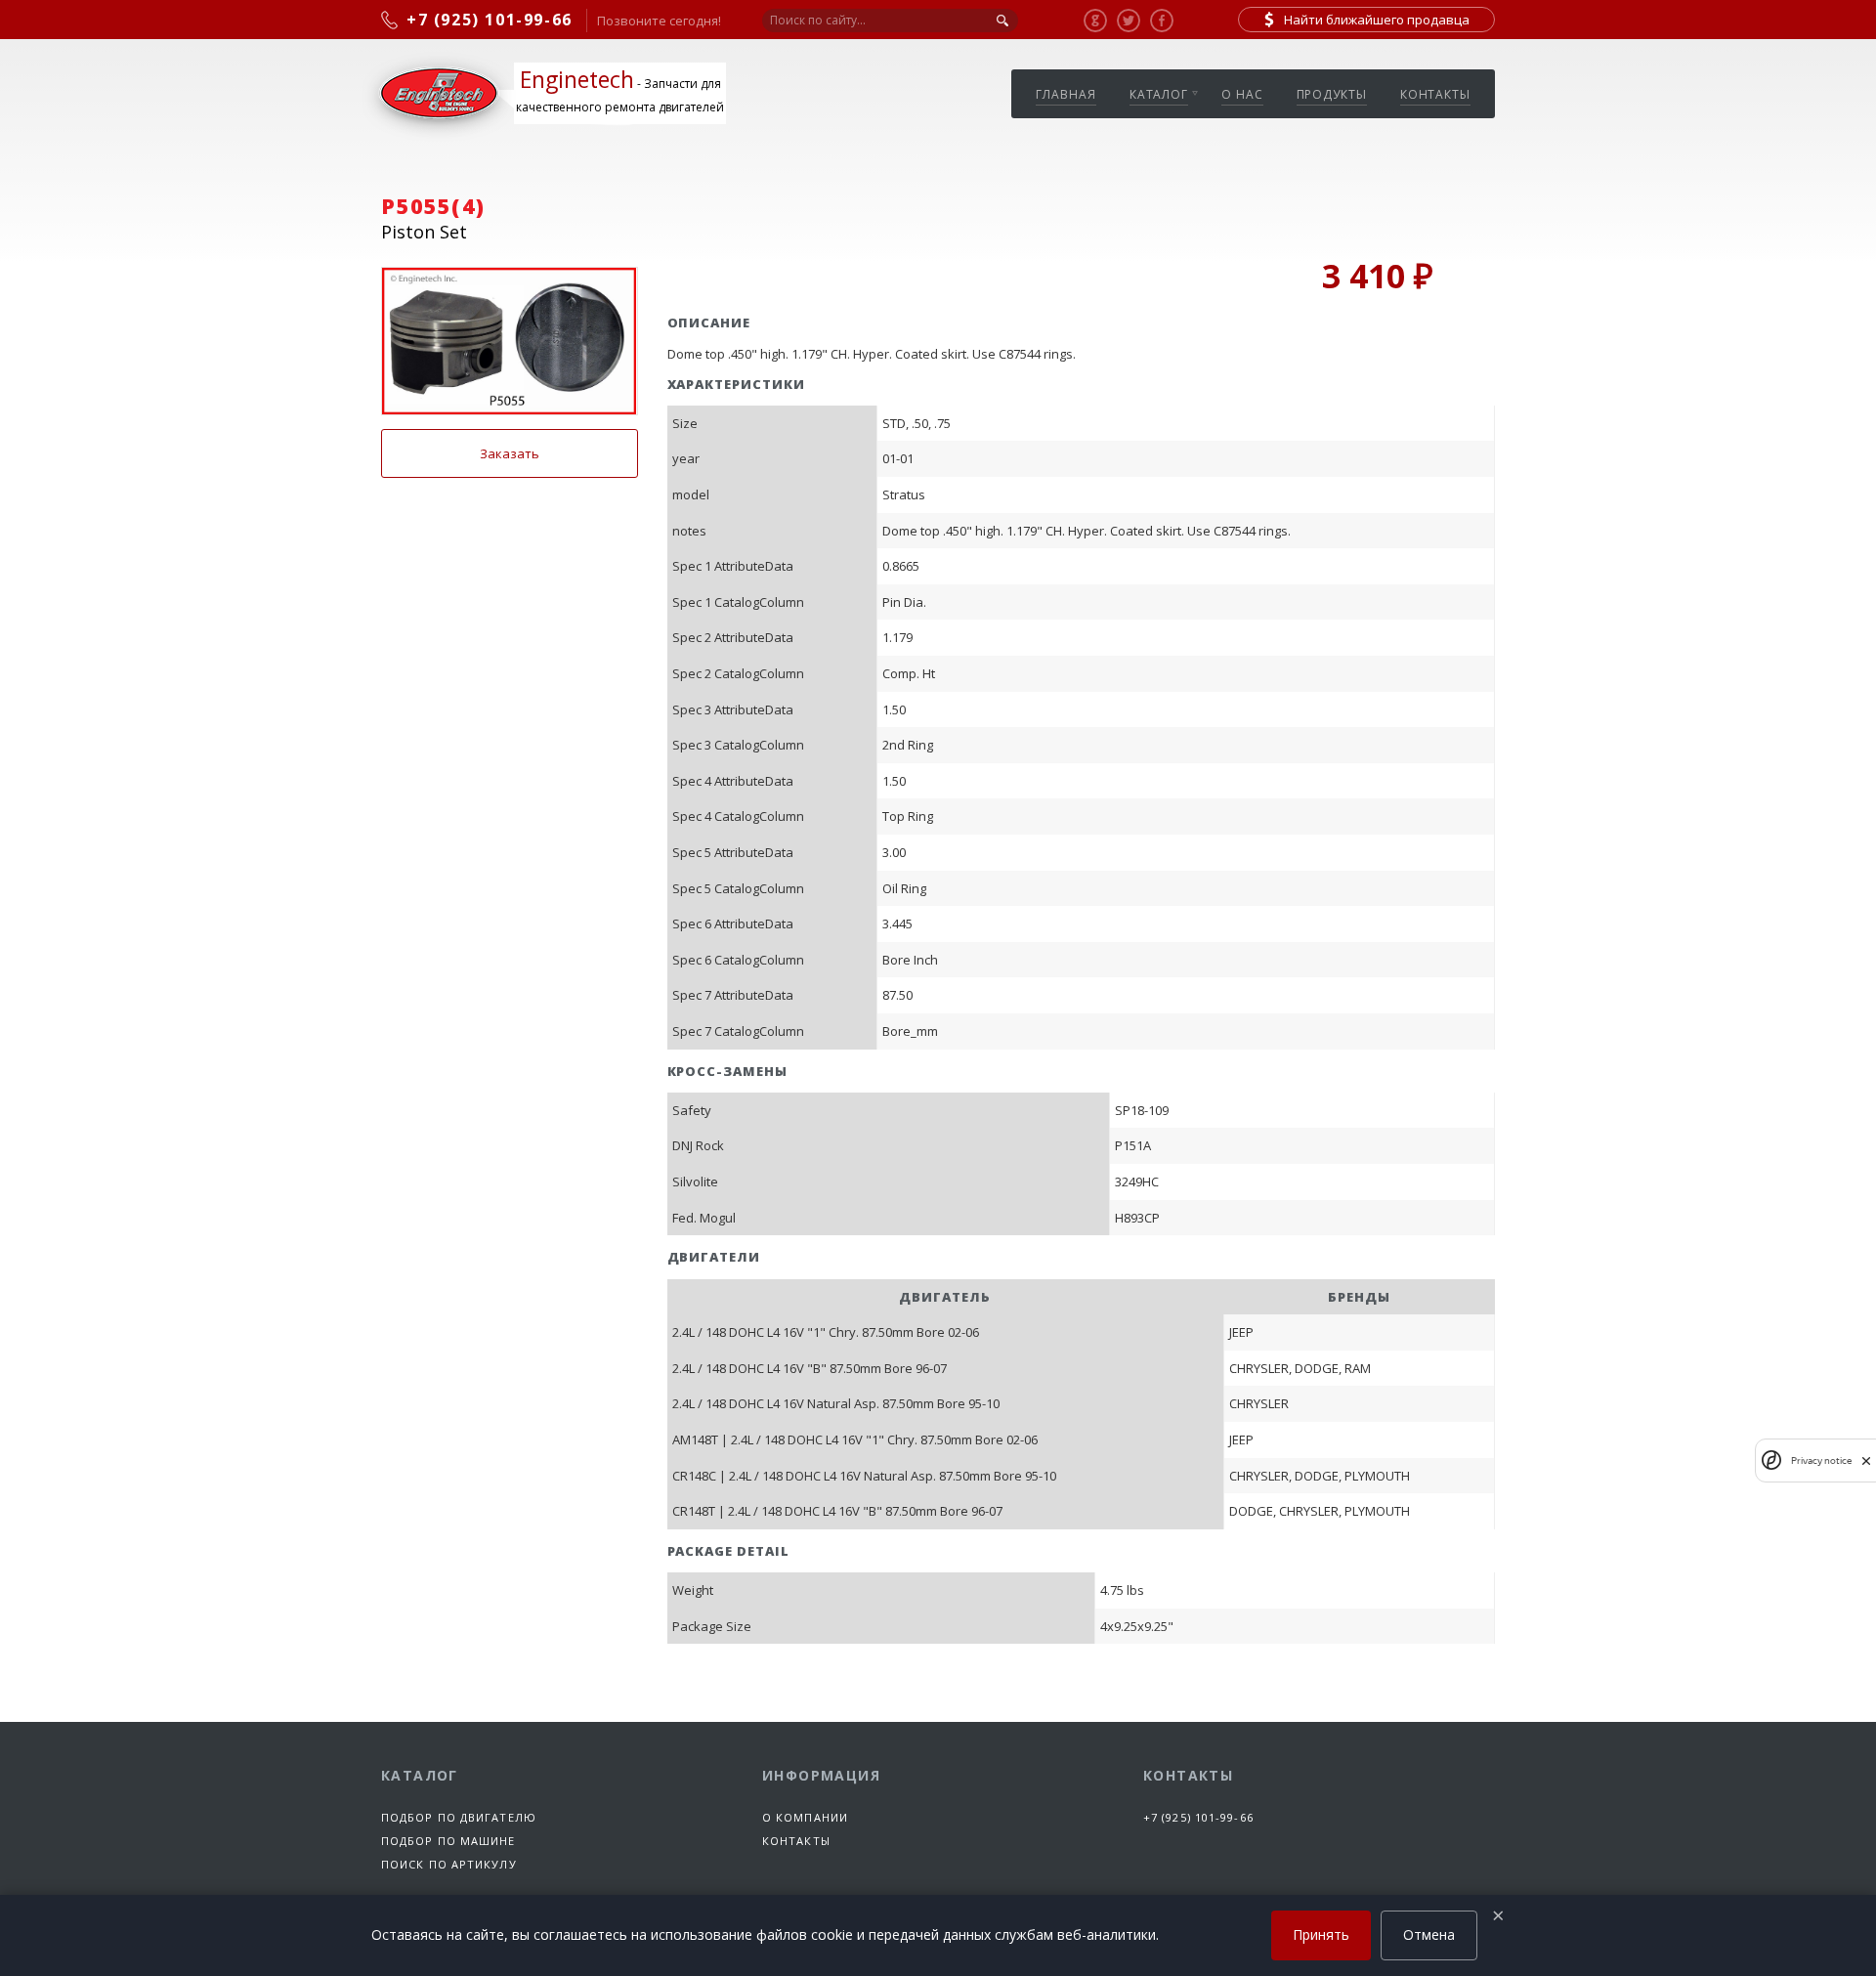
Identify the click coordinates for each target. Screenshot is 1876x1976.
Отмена (1429, 1934)
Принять (1321, 1934)
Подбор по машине (448, 1841)
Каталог (1159, 94)
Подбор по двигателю (459, 1817)
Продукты (1332, 94)
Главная (1066, 94)
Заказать (510, 453)
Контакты (1435, 94)
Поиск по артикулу (449, 1864)
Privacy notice (1821, 1461)
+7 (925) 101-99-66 (1198, 1817)
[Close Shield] (1866, 1461)
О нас (1242, 94)
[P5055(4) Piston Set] (510, 341)
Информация (821, 1775)
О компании (805, 1817)
